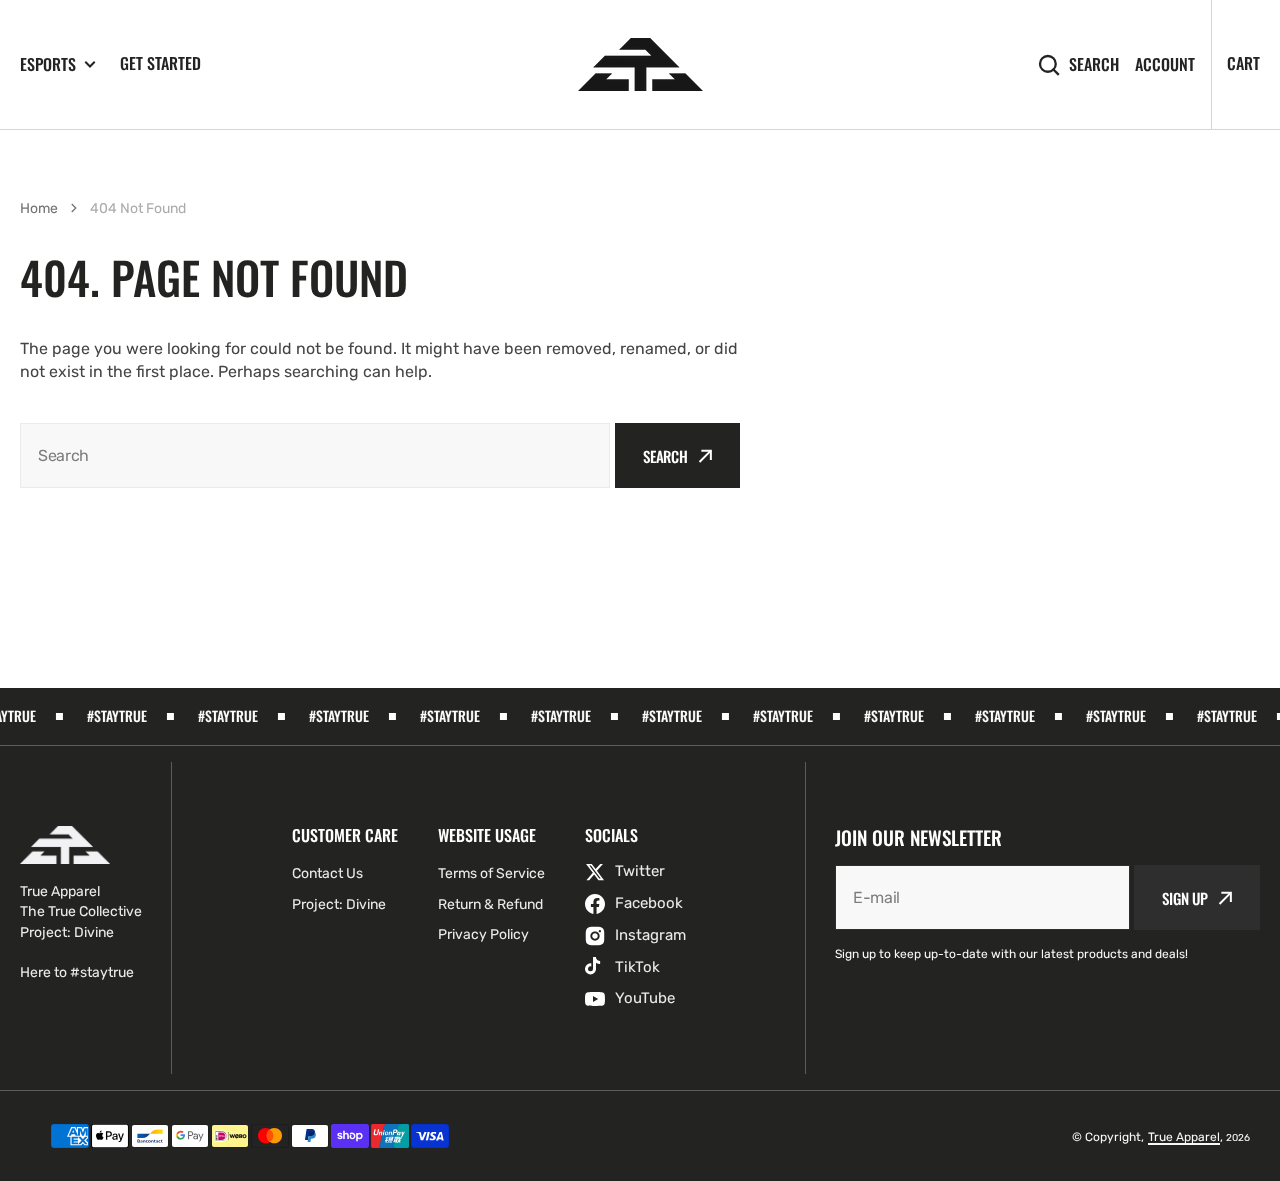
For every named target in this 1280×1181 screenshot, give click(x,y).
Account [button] (1165, 64)
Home (39, 208)
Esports (48, 64)
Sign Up (1185, 898)
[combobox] (315, 455)
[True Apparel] (640, 64)
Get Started (160, 63)
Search (1094, 64)
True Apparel (1184, 1137)
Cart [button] (1243, 63)
